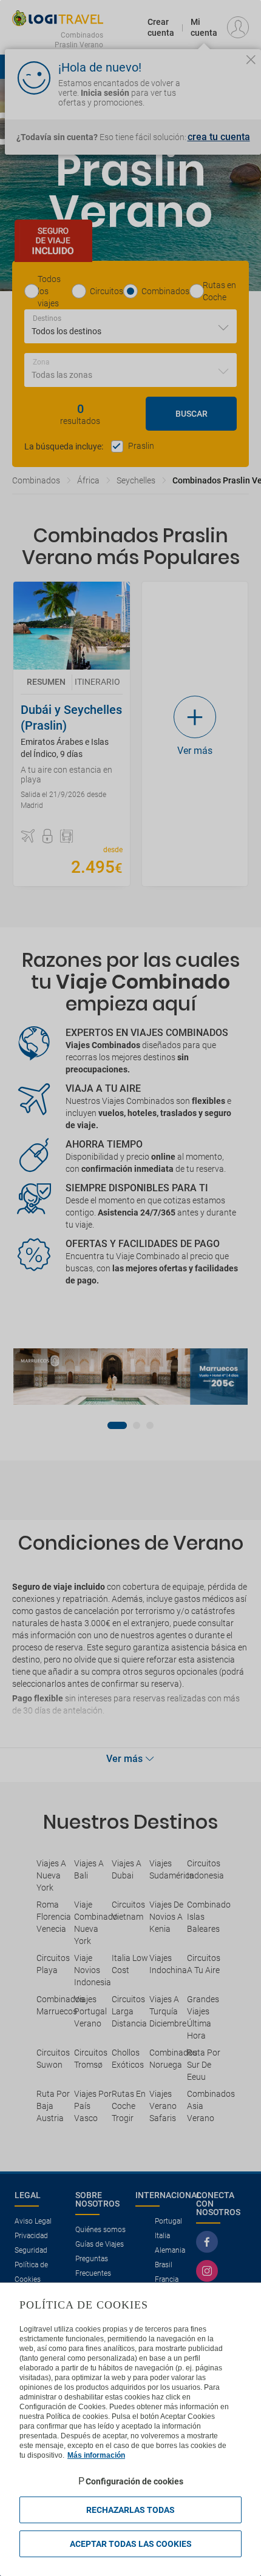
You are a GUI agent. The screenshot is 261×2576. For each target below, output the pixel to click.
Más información (96, 2455)
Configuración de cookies (134, 2481)
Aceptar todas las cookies (131, 2544)
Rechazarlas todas (130, 2510)
